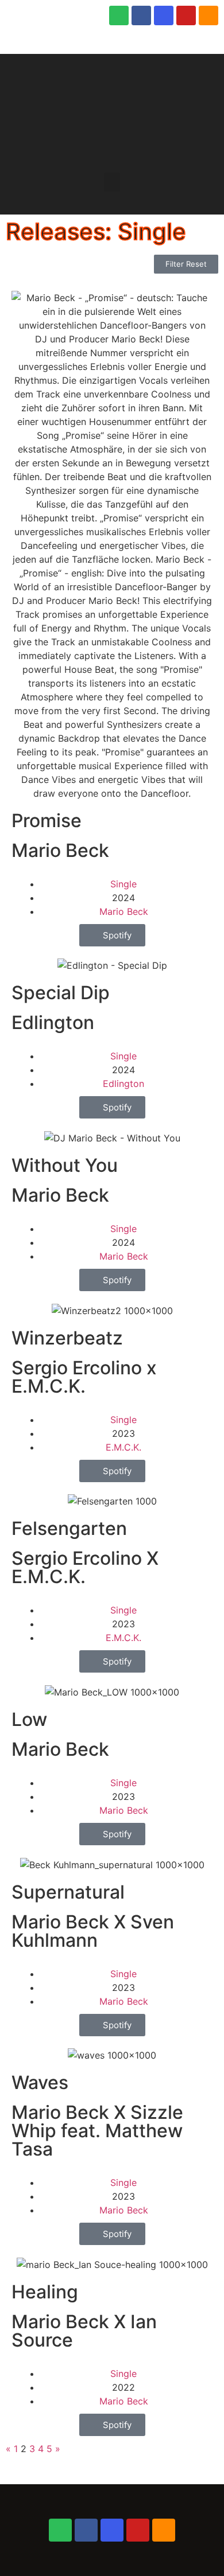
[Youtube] (186, 15)
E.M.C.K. (123, 1447)
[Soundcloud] (208, 15)
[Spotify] (119, 15)
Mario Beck (124, 911)
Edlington (123, 1084)
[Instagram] (164, 15)
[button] (112, 182)
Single (123, 884)
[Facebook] (141, 15)
